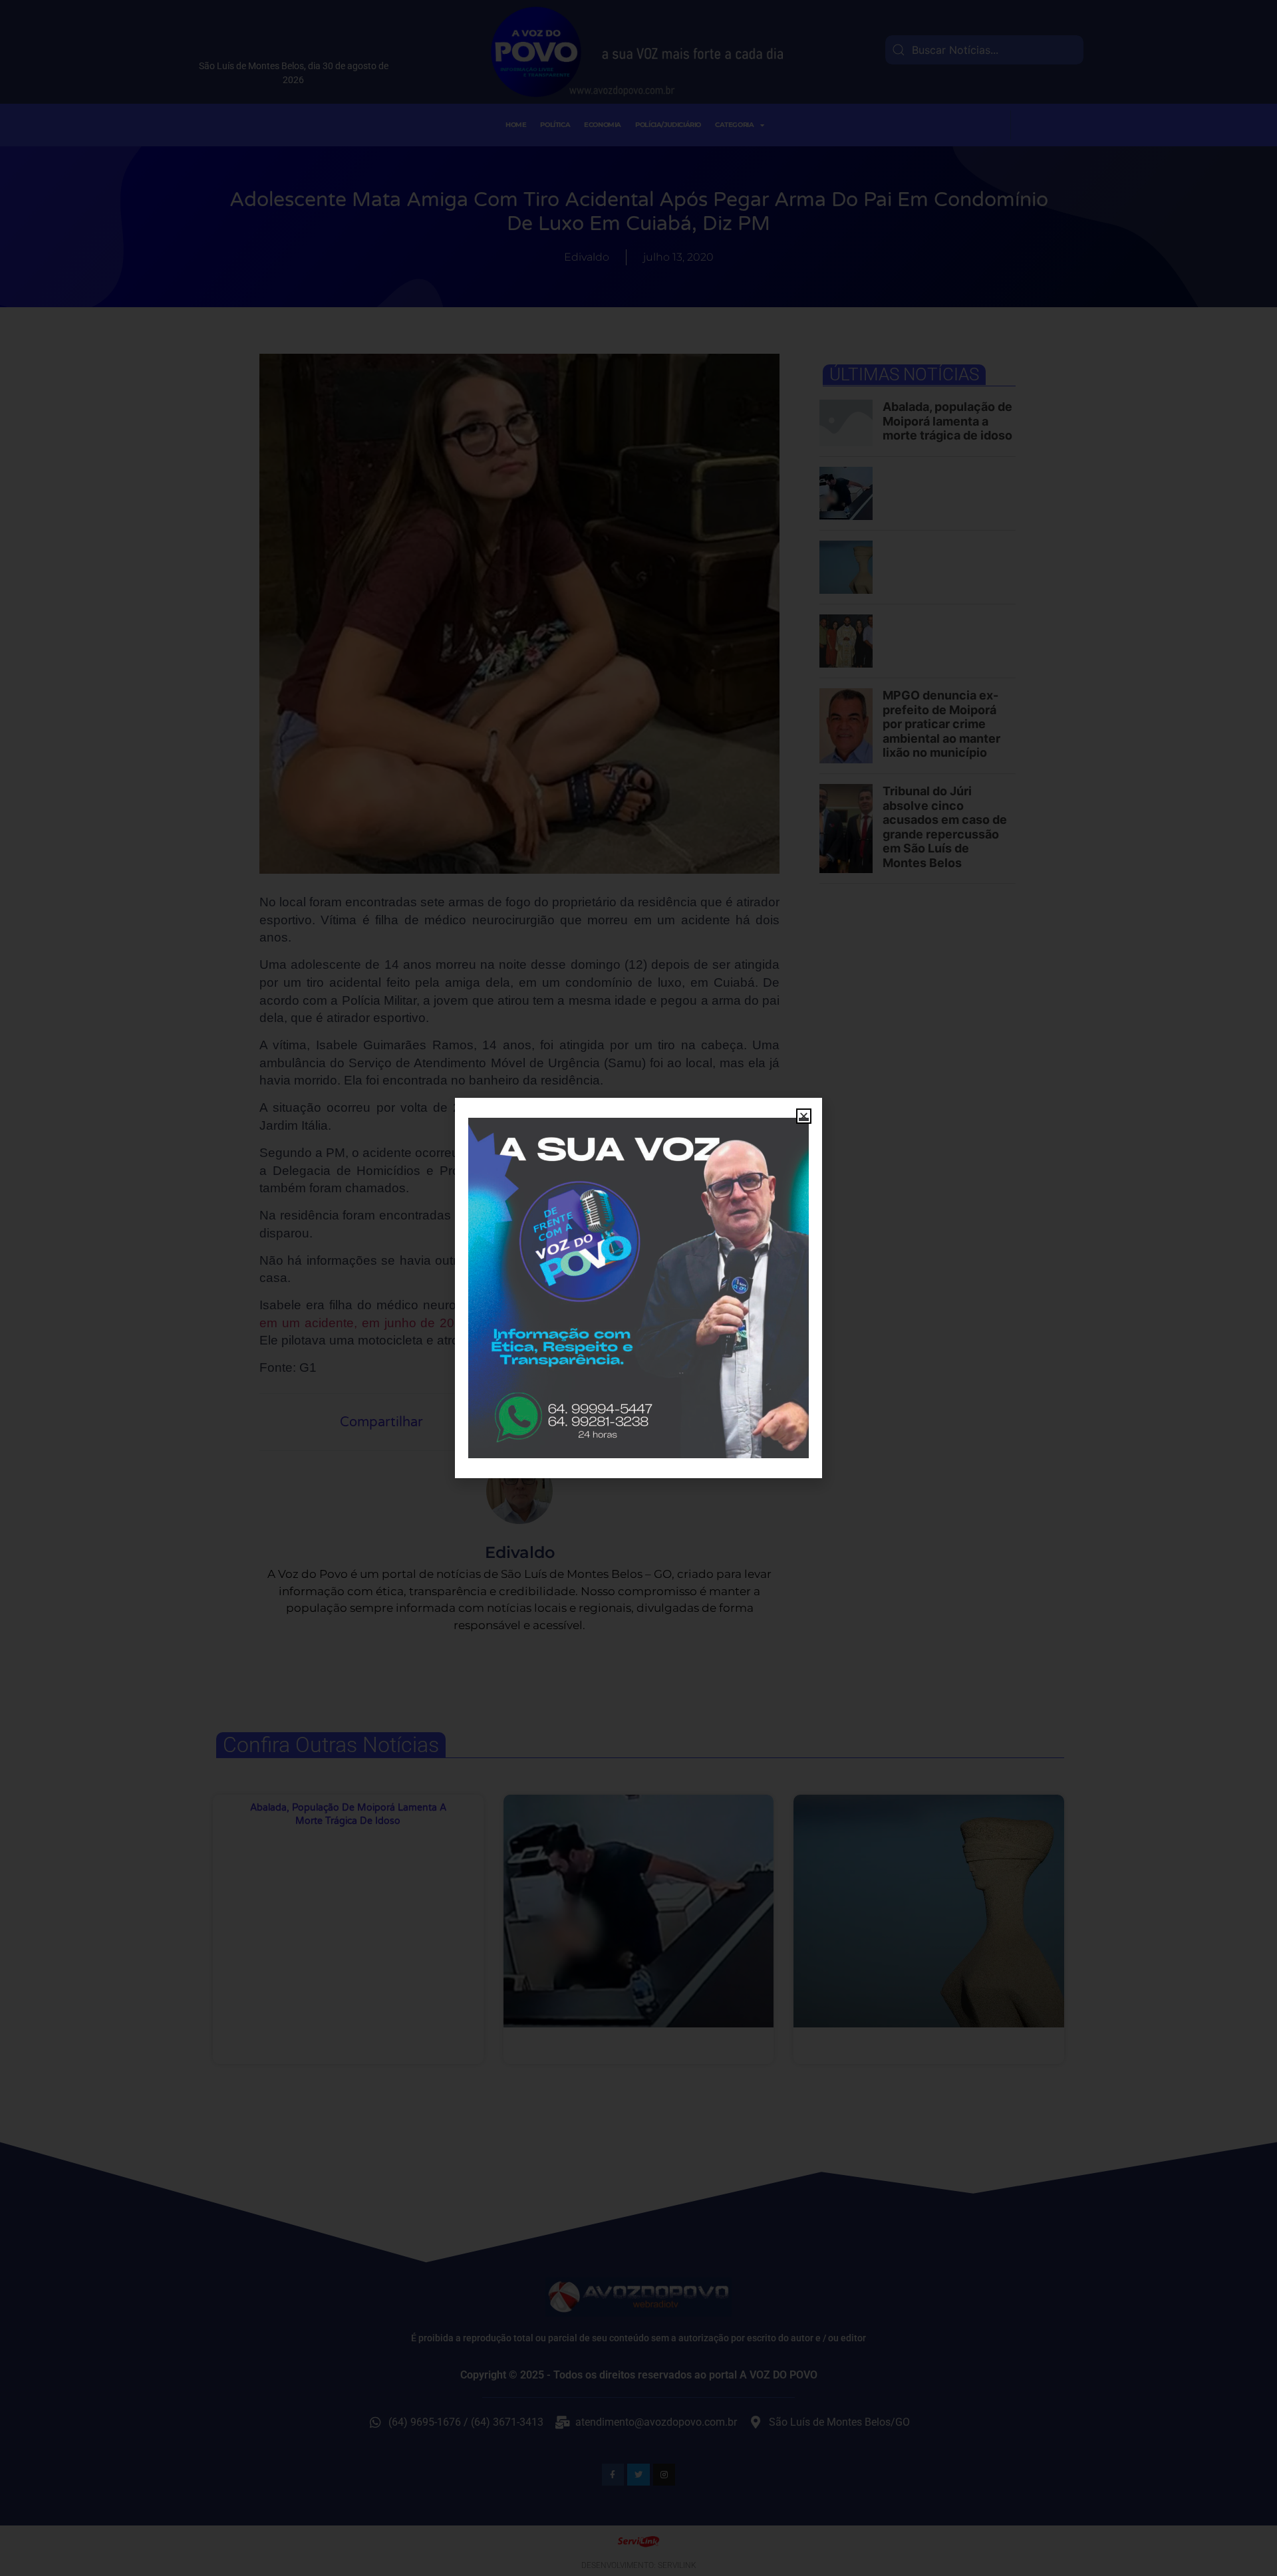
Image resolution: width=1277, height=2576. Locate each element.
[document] (638, 1288)
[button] (804, 1116)
